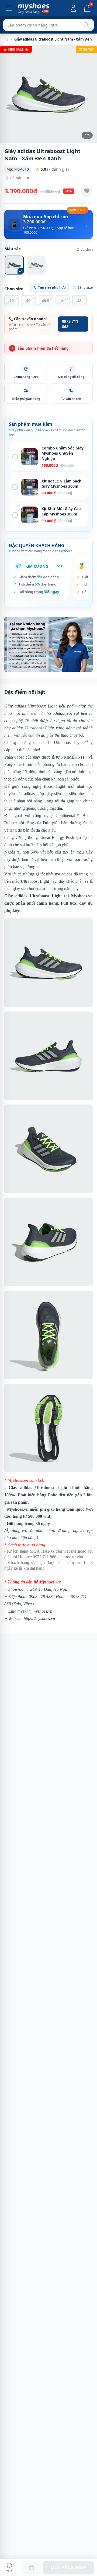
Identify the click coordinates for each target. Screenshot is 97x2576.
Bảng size (85, 287)
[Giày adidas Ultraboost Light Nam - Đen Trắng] (36, 265)
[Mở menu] (9, 8)
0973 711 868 (70, 324)
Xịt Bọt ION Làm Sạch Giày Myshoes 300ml (61, 484)
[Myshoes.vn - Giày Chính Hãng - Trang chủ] (33, 8)
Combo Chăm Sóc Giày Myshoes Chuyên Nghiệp (63, 453)
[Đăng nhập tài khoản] (73, 8)
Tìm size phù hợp (52, 287)
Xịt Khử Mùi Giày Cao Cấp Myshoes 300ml (61, 511)
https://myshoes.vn (39, 1618)
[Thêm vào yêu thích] (87, 191)
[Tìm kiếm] (86, 25)
